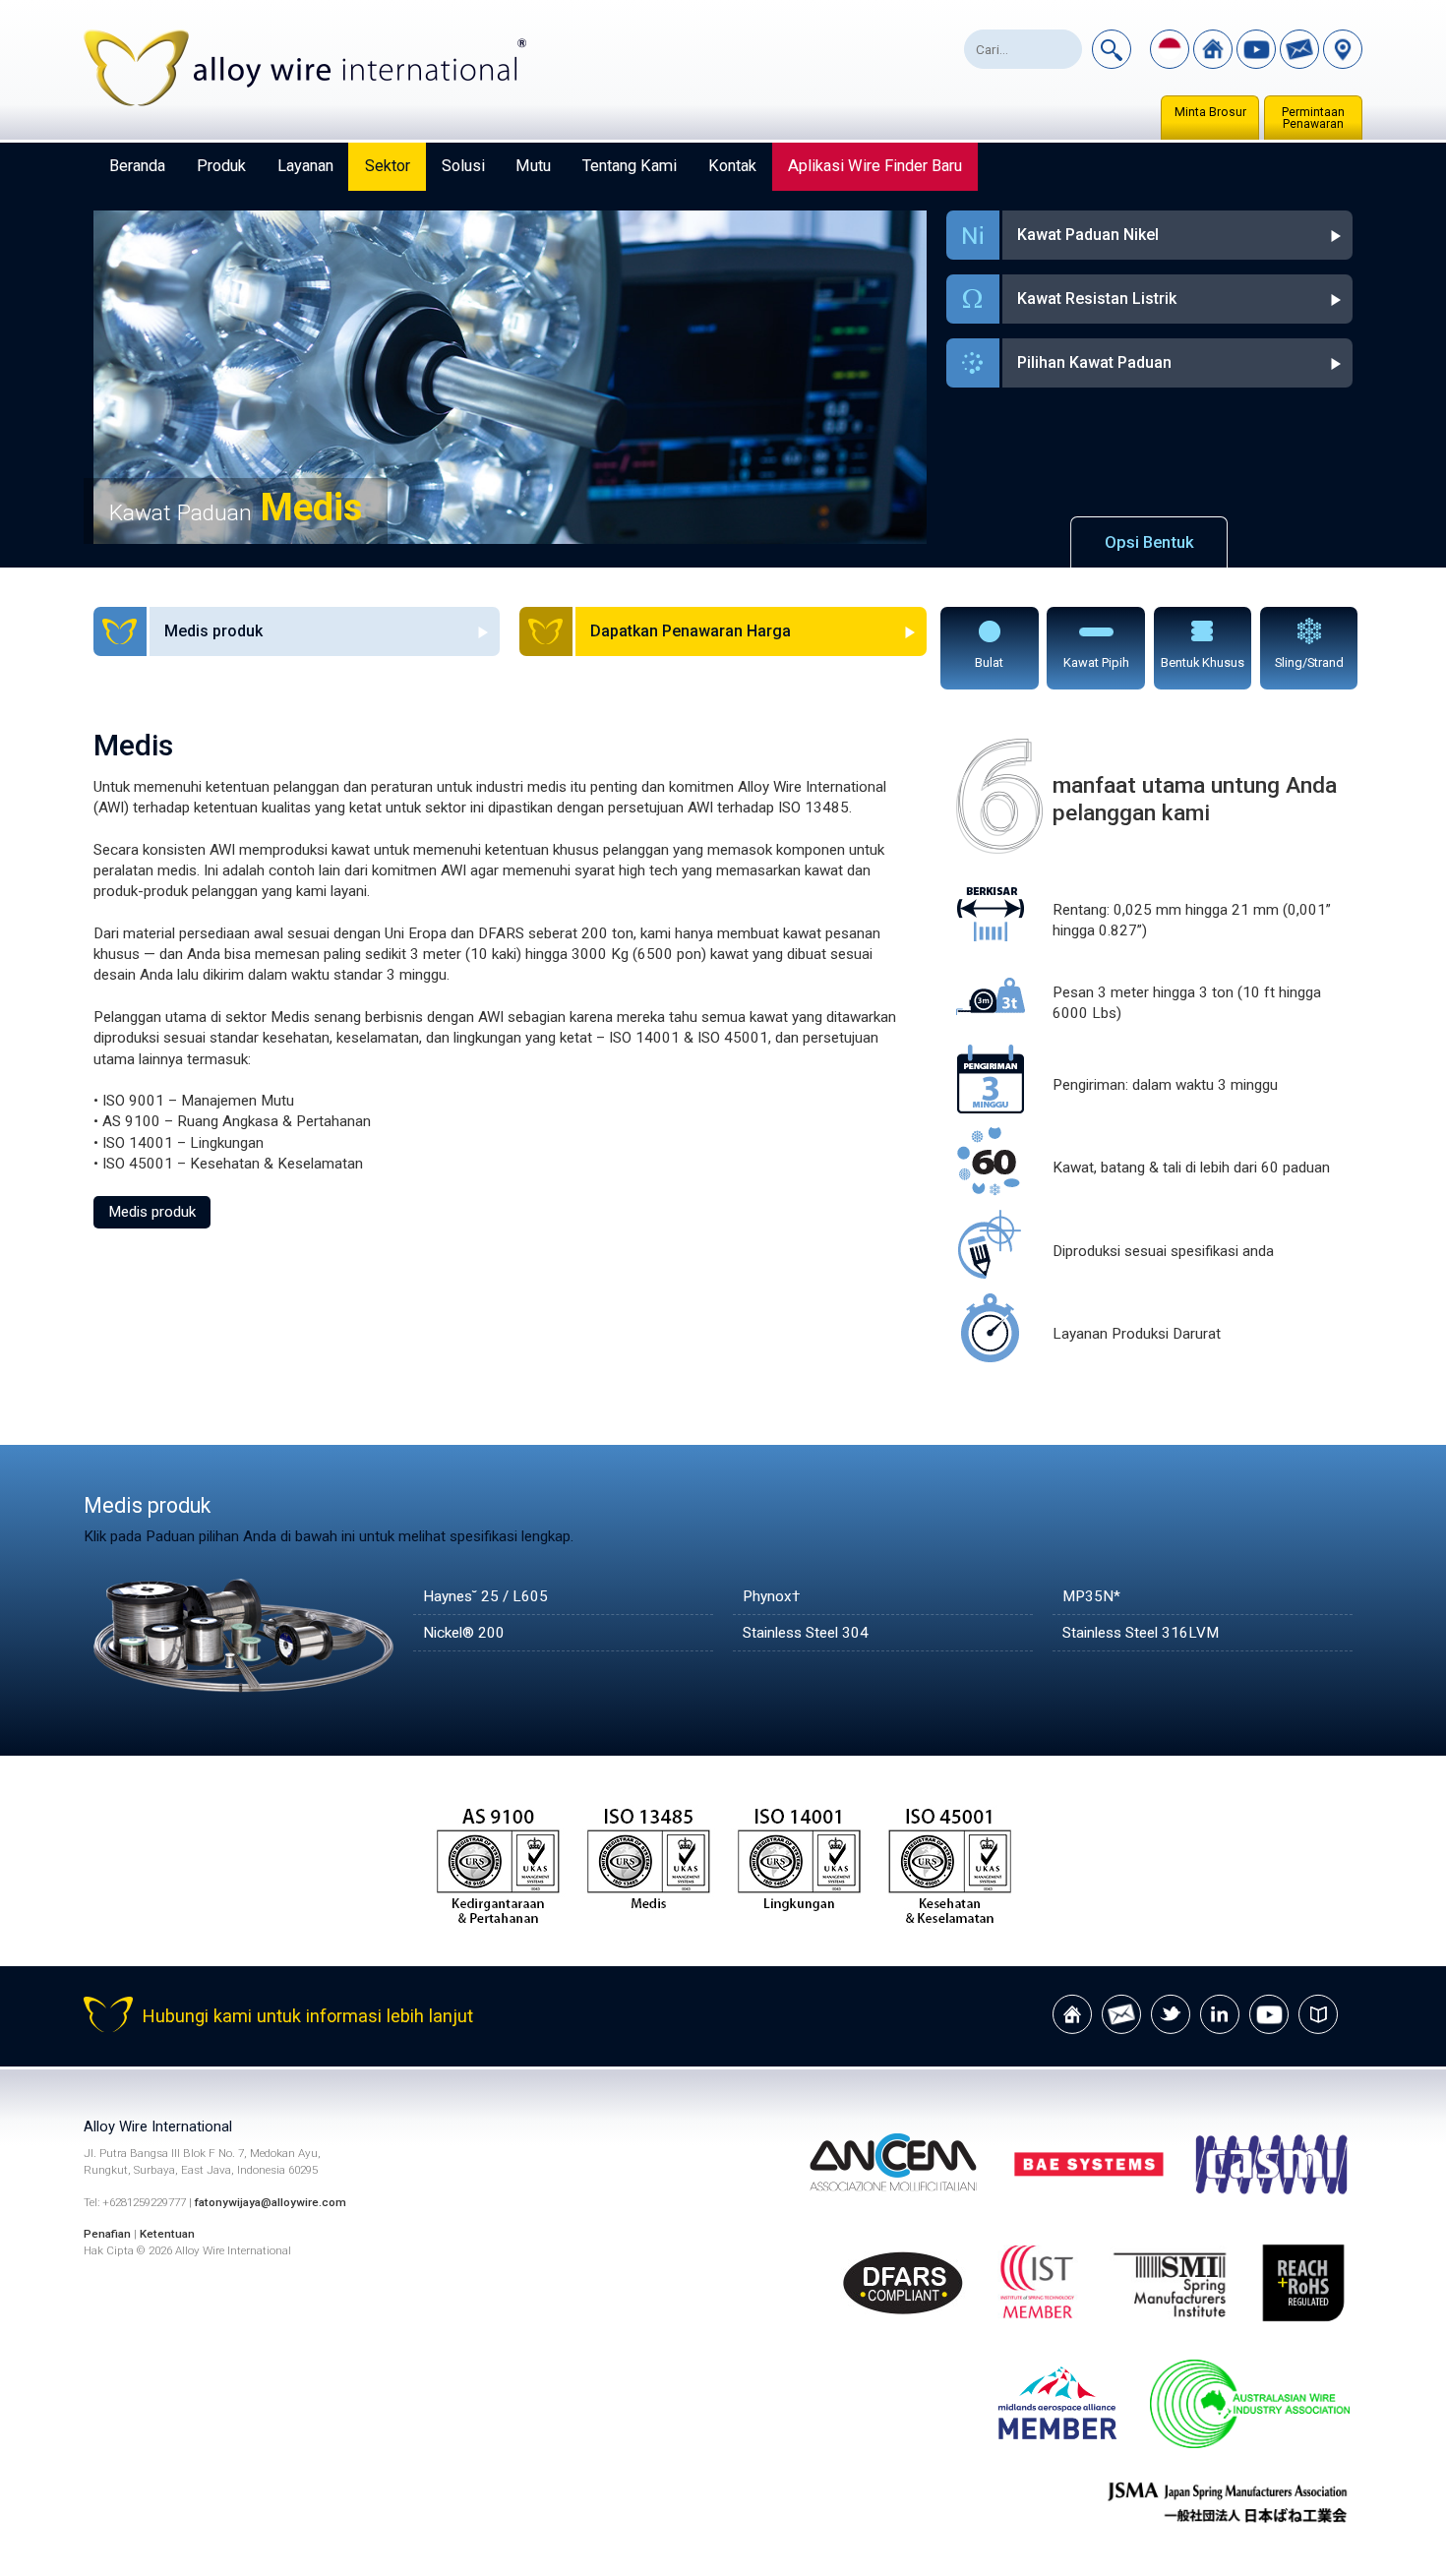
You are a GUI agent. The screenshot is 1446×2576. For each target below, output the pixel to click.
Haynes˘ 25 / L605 (485, 1596)
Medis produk (152, 1212)
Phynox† (771, 1596)
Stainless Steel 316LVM (1141, 1633)
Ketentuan (167, 2234)
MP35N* (1091, 1596)
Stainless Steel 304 (806, 1633)
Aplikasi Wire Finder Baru (875, 166)
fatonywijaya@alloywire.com (271, 2202)
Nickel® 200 (464, 1633)
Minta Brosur (1210, 112)
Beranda (137, 166)
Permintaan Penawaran (1313, 118)
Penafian (107, 2234)
